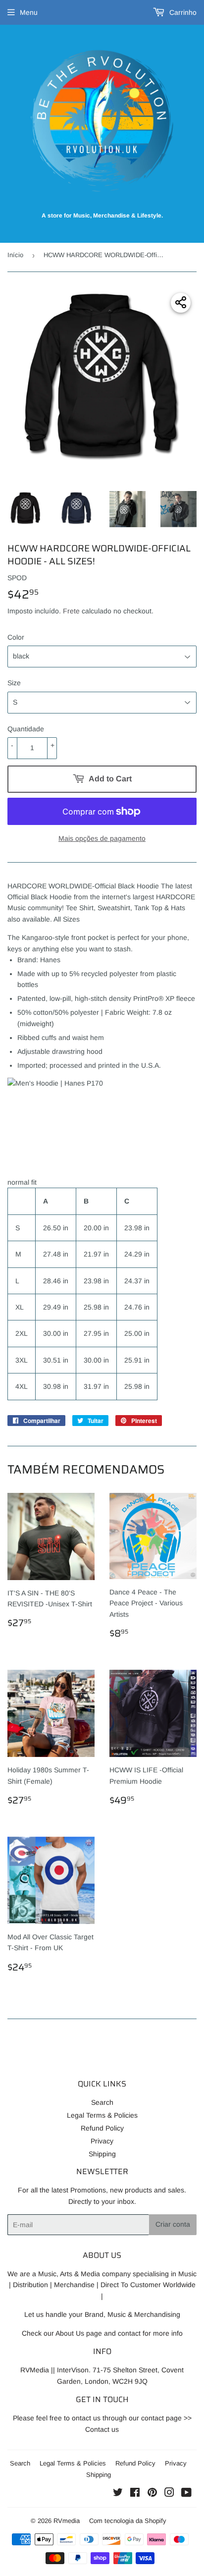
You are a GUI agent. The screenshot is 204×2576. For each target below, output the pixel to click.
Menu (29, 12)
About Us (70, 2333)
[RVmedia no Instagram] (169, 2494)
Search (102, 2102)
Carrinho (182, 12)
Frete (71, 611)
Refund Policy (102, 2128)
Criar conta (173, 2224)
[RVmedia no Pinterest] (152, 2494)
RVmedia (67, 2521)
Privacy (102, 2141)
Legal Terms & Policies (102, 2115)
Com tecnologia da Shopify (128, 2521)
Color (16, 637)
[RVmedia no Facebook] (135, 2494)
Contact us (102, 2429)
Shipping (102, 2154)
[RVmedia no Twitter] (118, 2494)
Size (14, 683)
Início (15, 255)
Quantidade (26, 729)
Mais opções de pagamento (102, 838)
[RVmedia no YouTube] (186, 2494)
